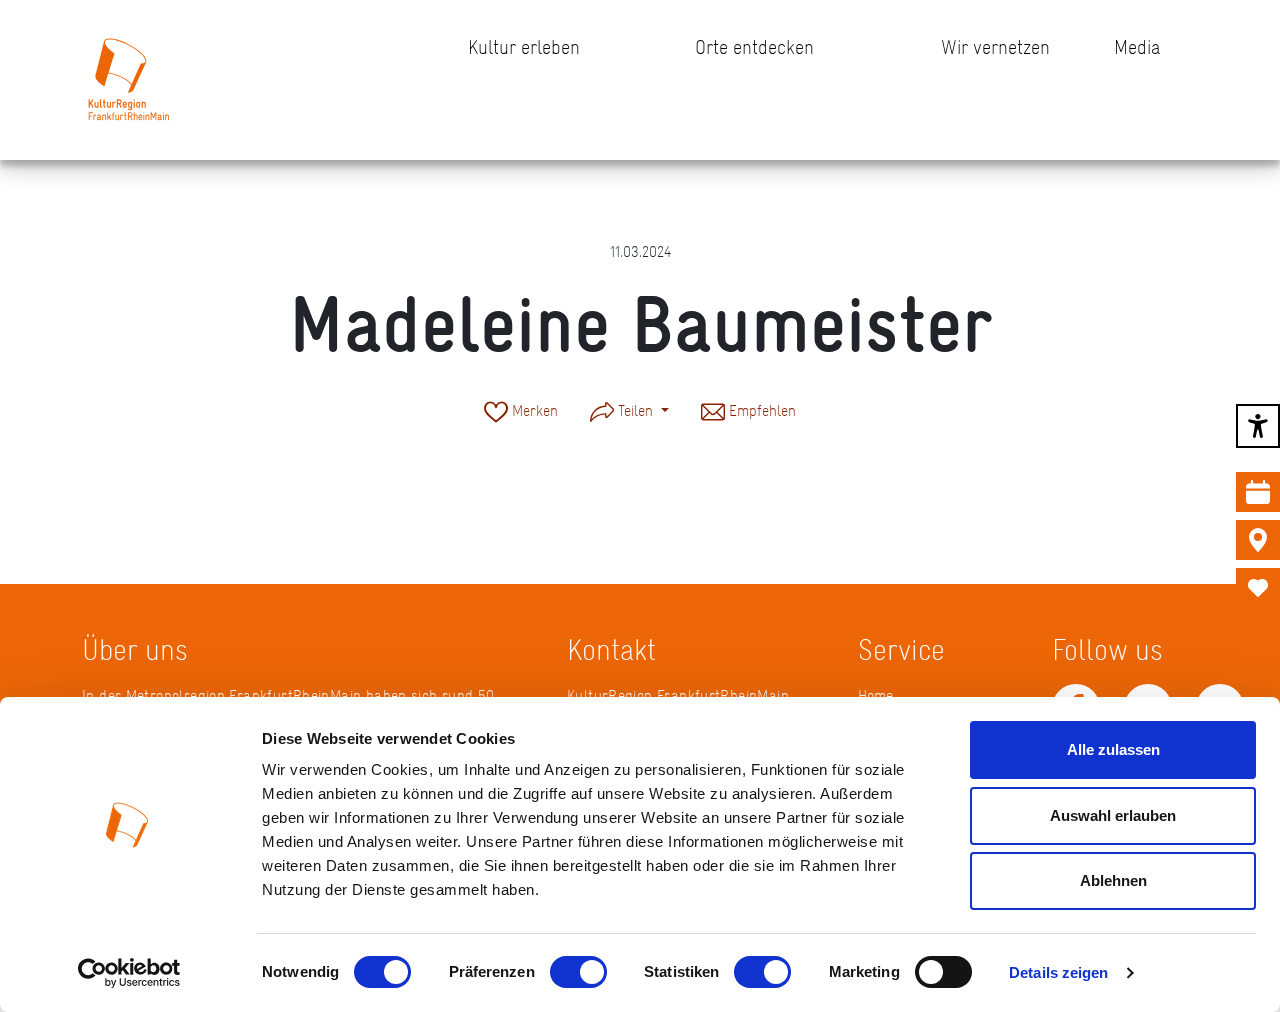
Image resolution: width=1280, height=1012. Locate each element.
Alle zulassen (1113, 749)
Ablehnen (1113, 880)
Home (875, 695)
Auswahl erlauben (1113, 815)
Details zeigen (1058, 972)
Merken (533, 410)
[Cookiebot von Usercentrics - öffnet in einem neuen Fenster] (129, 973)
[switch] (578, 972)
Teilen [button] (635, 410)
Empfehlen (760, 410)
